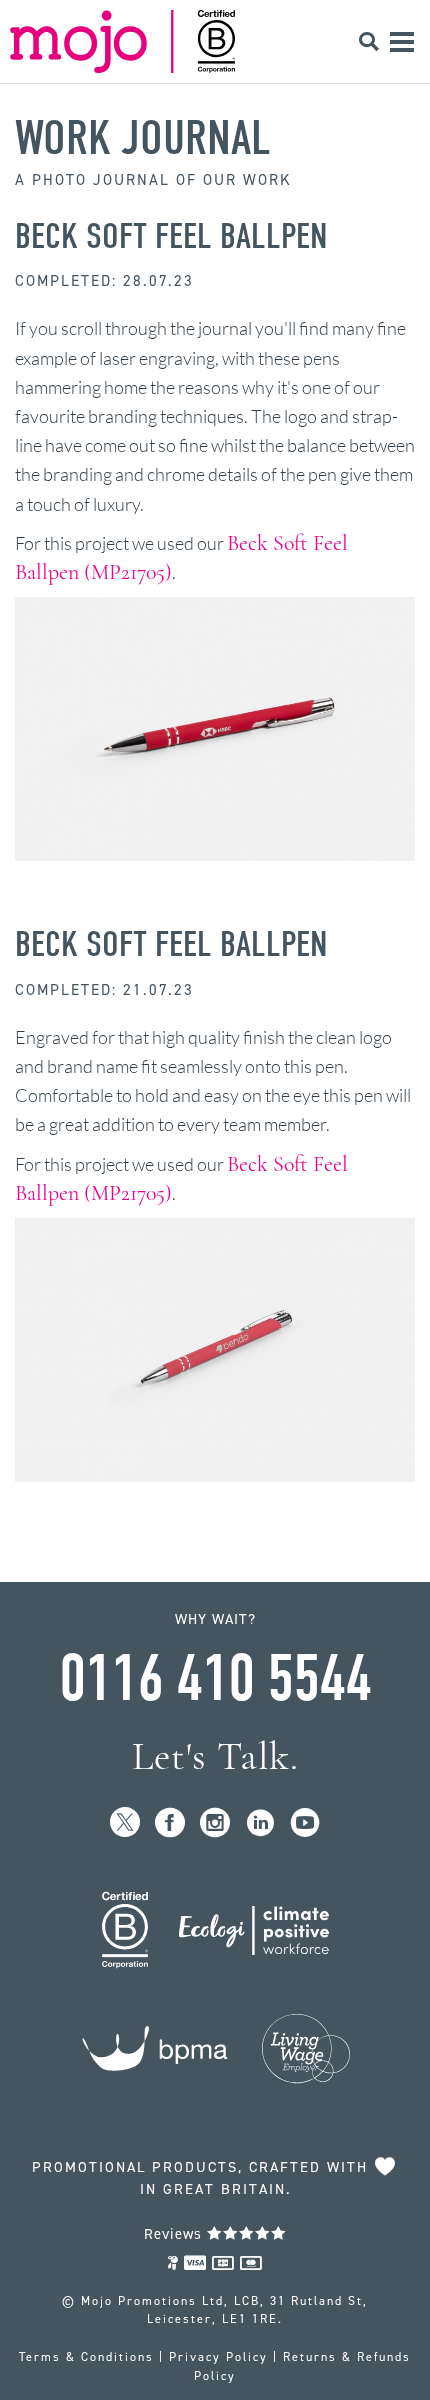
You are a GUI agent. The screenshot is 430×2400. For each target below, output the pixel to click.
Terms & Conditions (86, 2357)
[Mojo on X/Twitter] (125, 1823)
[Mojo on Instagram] (215, 1823)
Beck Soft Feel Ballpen (171, 236)
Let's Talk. (215, 1756)
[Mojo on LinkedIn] (260, 1823)
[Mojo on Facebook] (170, 1823)
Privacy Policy (218, 2357)
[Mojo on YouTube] (305, 1823)
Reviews (175, 2234)
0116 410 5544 (215, 1679)
